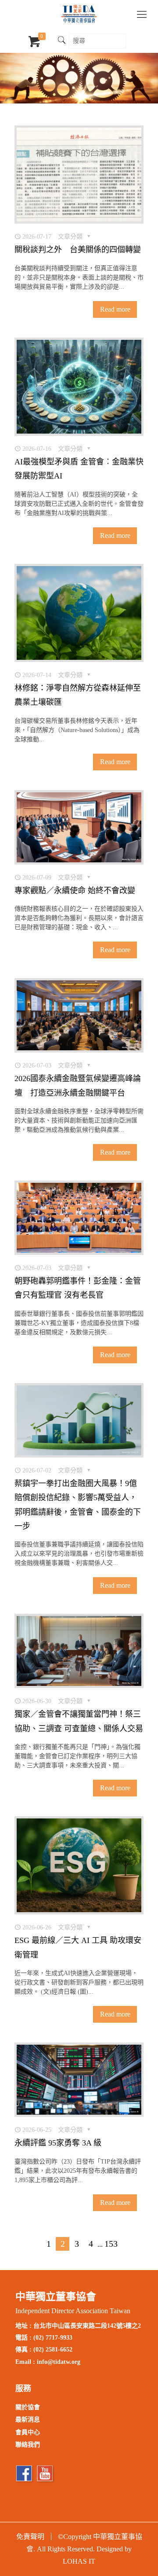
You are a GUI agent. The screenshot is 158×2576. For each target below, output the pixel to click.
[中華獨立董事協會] (79, 13)
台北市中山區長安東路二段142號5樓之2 (87, 2326)
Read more (115, 309)
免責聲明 (30, 2537)
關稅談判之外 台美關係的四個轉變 (78, 250)
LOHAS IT (79, 2561)
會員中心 (28, 2432)
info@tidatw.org (59, 2362)
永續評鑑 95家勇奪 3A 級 (58, 2143)
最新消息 (28, 2420)
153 (111, 2244)
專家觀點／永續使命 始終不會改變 (75, 891)
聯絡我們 (28, 2445)
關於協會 (28, 2407)
